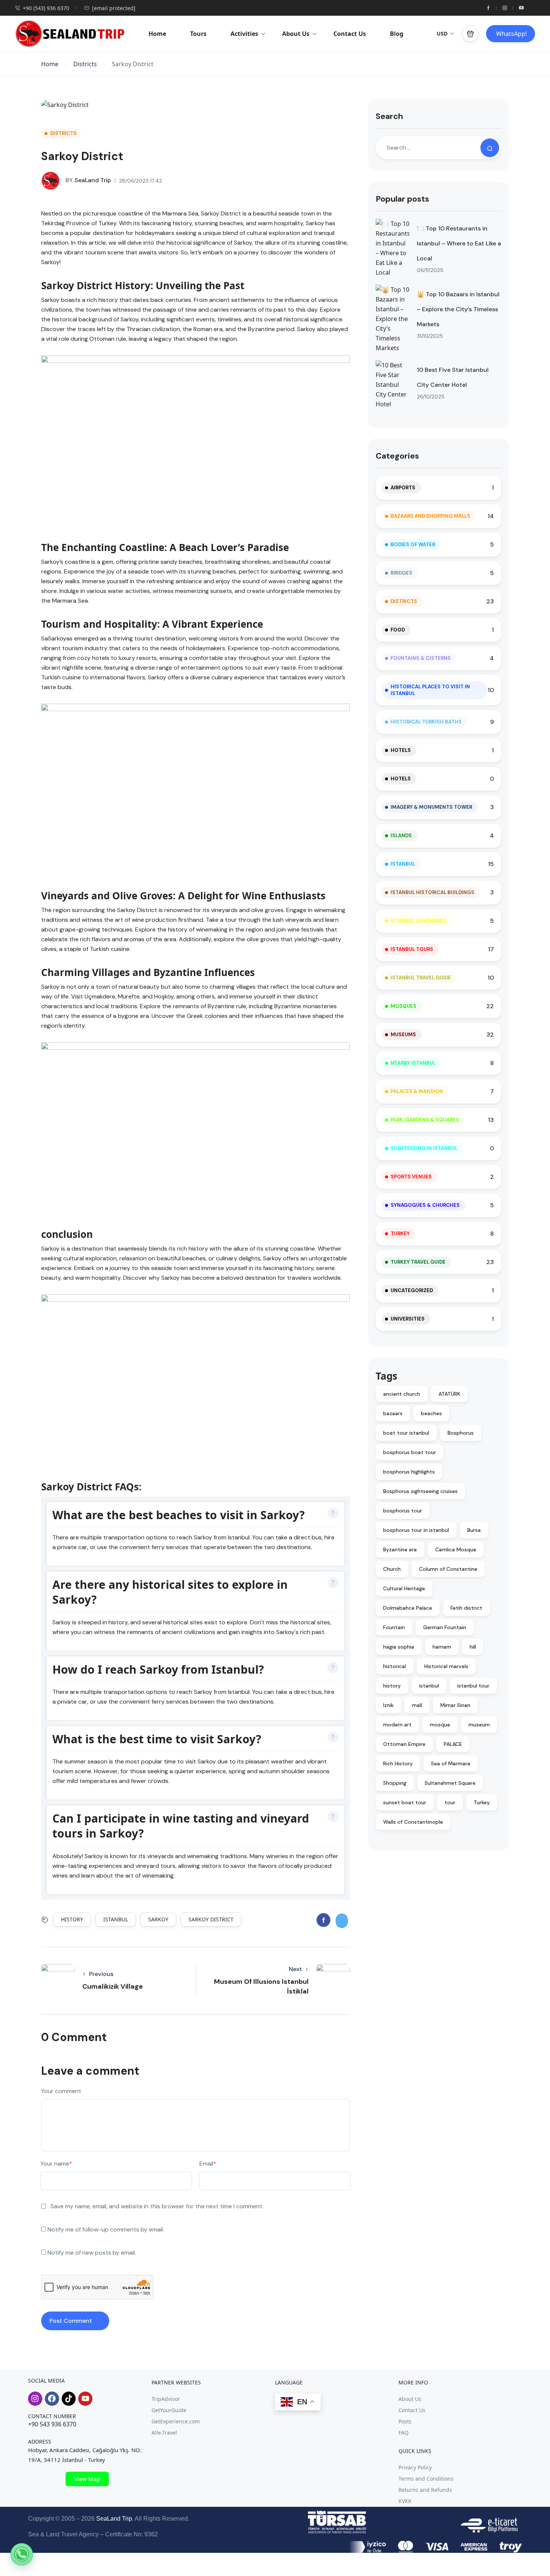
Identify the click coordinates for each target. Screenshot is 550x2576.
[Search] (490, 148)
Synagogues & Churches (425, 1205)
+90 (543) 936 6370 (46, 8)
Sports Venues (411, 1177)
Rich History (398, 1763)
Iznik (388, 1705)
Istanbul (403, 864)
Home (157, 34)
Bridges (401, 573)
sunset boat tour (405, 1802)
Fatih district (466, 1608)
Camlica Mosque (456, 1549)
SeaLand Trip (88, 180)
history (72, 1919)
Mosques (404, 1006)
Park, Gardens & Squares (425, 1120)
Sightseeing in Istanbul (424, 1148)
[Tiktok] (69, 2399)
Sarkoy (158, 1919)
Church (392, 1569)
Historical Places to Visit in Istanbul (430, 690)
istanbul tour (473, 1686)
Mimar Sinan (455, 1705)
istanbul (116, 1919)
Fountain (394, 1627)
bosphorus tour (403, 1511)
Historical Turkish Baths (426, 722)
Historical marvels (446, 1666)
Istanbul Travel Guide (421, 978)
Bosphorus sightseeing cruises (420, 1491)
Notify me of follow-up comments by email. (106, 2229)
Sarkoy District (211, 1919)
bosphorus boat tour (410, 1452)
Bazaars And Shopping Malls (430, 516)
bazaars (393, 1413)
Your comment (61, 2091)
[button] (470, 34)
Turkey (400, 1234)
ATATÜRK (449, 1394)
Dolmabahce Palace (408, 1608)
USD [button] (442, 33)
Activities (244, 34)
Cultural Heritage (404, 1588)
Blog (397, 34)
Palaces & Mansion (417, 1091)
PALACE (453, 1744)
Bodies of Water (413, 544)
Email (208, 2164)
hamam (442, 1647)
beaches (431, 1413)
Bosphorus (461, 1433)
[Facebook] (52, 2399)
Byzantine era (400, 1549)
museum (479, 1725)
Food (398, 630)
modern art (397, 1725)
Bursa (474, 1530)
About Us (296, 34)
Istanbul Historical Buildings (433, 892)
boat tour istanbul (406, 1433)
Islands (401, 836)
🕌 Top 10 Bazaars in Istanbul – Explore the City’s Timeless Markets (458, 309)
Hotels (401, 750)
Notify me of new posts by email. (92, 2253)
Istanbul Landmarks (419, 921)
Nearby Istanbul (413, 1063)
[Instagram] (35, 2399)
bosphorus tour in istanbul (416, 1530)
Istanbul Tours (412, 949)
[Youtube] (85, 2399)
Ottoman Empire (404, 1744)
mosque (440, 1725)
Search (389, 116)
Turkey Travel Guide (418, 1262)
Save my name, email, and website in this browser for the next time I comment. (157, 2206)
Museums (403, 1035)
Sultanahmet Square (450, 1783)
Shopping (395, 1783)
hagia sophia (399, 1647)
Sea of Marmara (451, 1763)
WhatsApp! (511, 34)
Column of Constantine (448, 1569)
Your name (56, 2164)
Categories (397, 456)
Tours (198, 34)
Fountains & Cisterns (421, 658)
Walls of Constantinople (413, 1822)
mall (417, 1705)
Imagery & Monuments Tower (431, 807)
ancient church (402, 1394)
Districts (85, 64)
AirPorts (403, 488)
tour (450, 1802)
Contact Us (350, 34)
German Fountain (445, 1627)
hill (473, 1647)
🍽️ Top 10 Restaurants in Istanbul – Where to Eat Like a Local (459, 243)
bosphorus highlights (409, 1472)
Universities (408, 1319)
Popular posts (402, 199)
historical (395, 1666)
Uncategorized (412, 1290)
